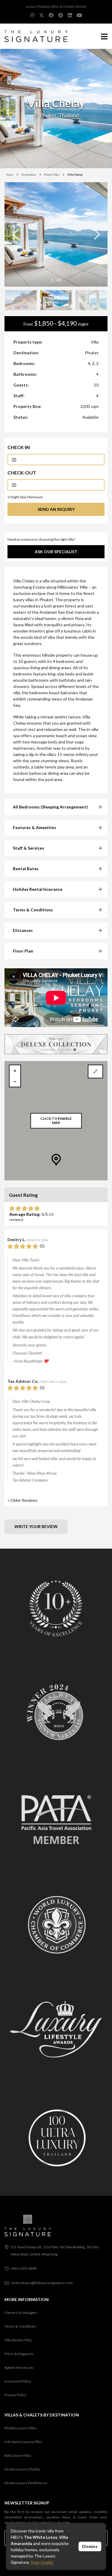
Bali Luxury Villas (18, 2455)
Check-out (22, 473)
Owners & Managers (21, 2313)
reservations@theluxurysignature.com (42, 2283)
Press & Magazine (19, 2354)
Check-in (19, 447)
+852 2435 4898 (24, 2268)
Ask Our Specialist (56, 552)
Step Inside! (42, 2562)
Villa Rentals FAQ (18, 2340)
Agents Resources (19, 2367)
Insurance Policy (18, 2381)
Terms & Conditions (20, 2326)
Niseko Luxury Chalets (22, 2469)
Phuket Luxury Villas (21, 2428)
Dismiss (90, 2546)
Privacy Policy (15, 2395)
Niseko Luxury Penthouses (26, 2483)
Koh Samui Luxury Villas (23, 2442)
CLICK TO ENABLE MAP (56, 1121)
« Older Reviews (23, 1500)
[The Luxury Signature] (34, 36)
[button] (97, 234)
